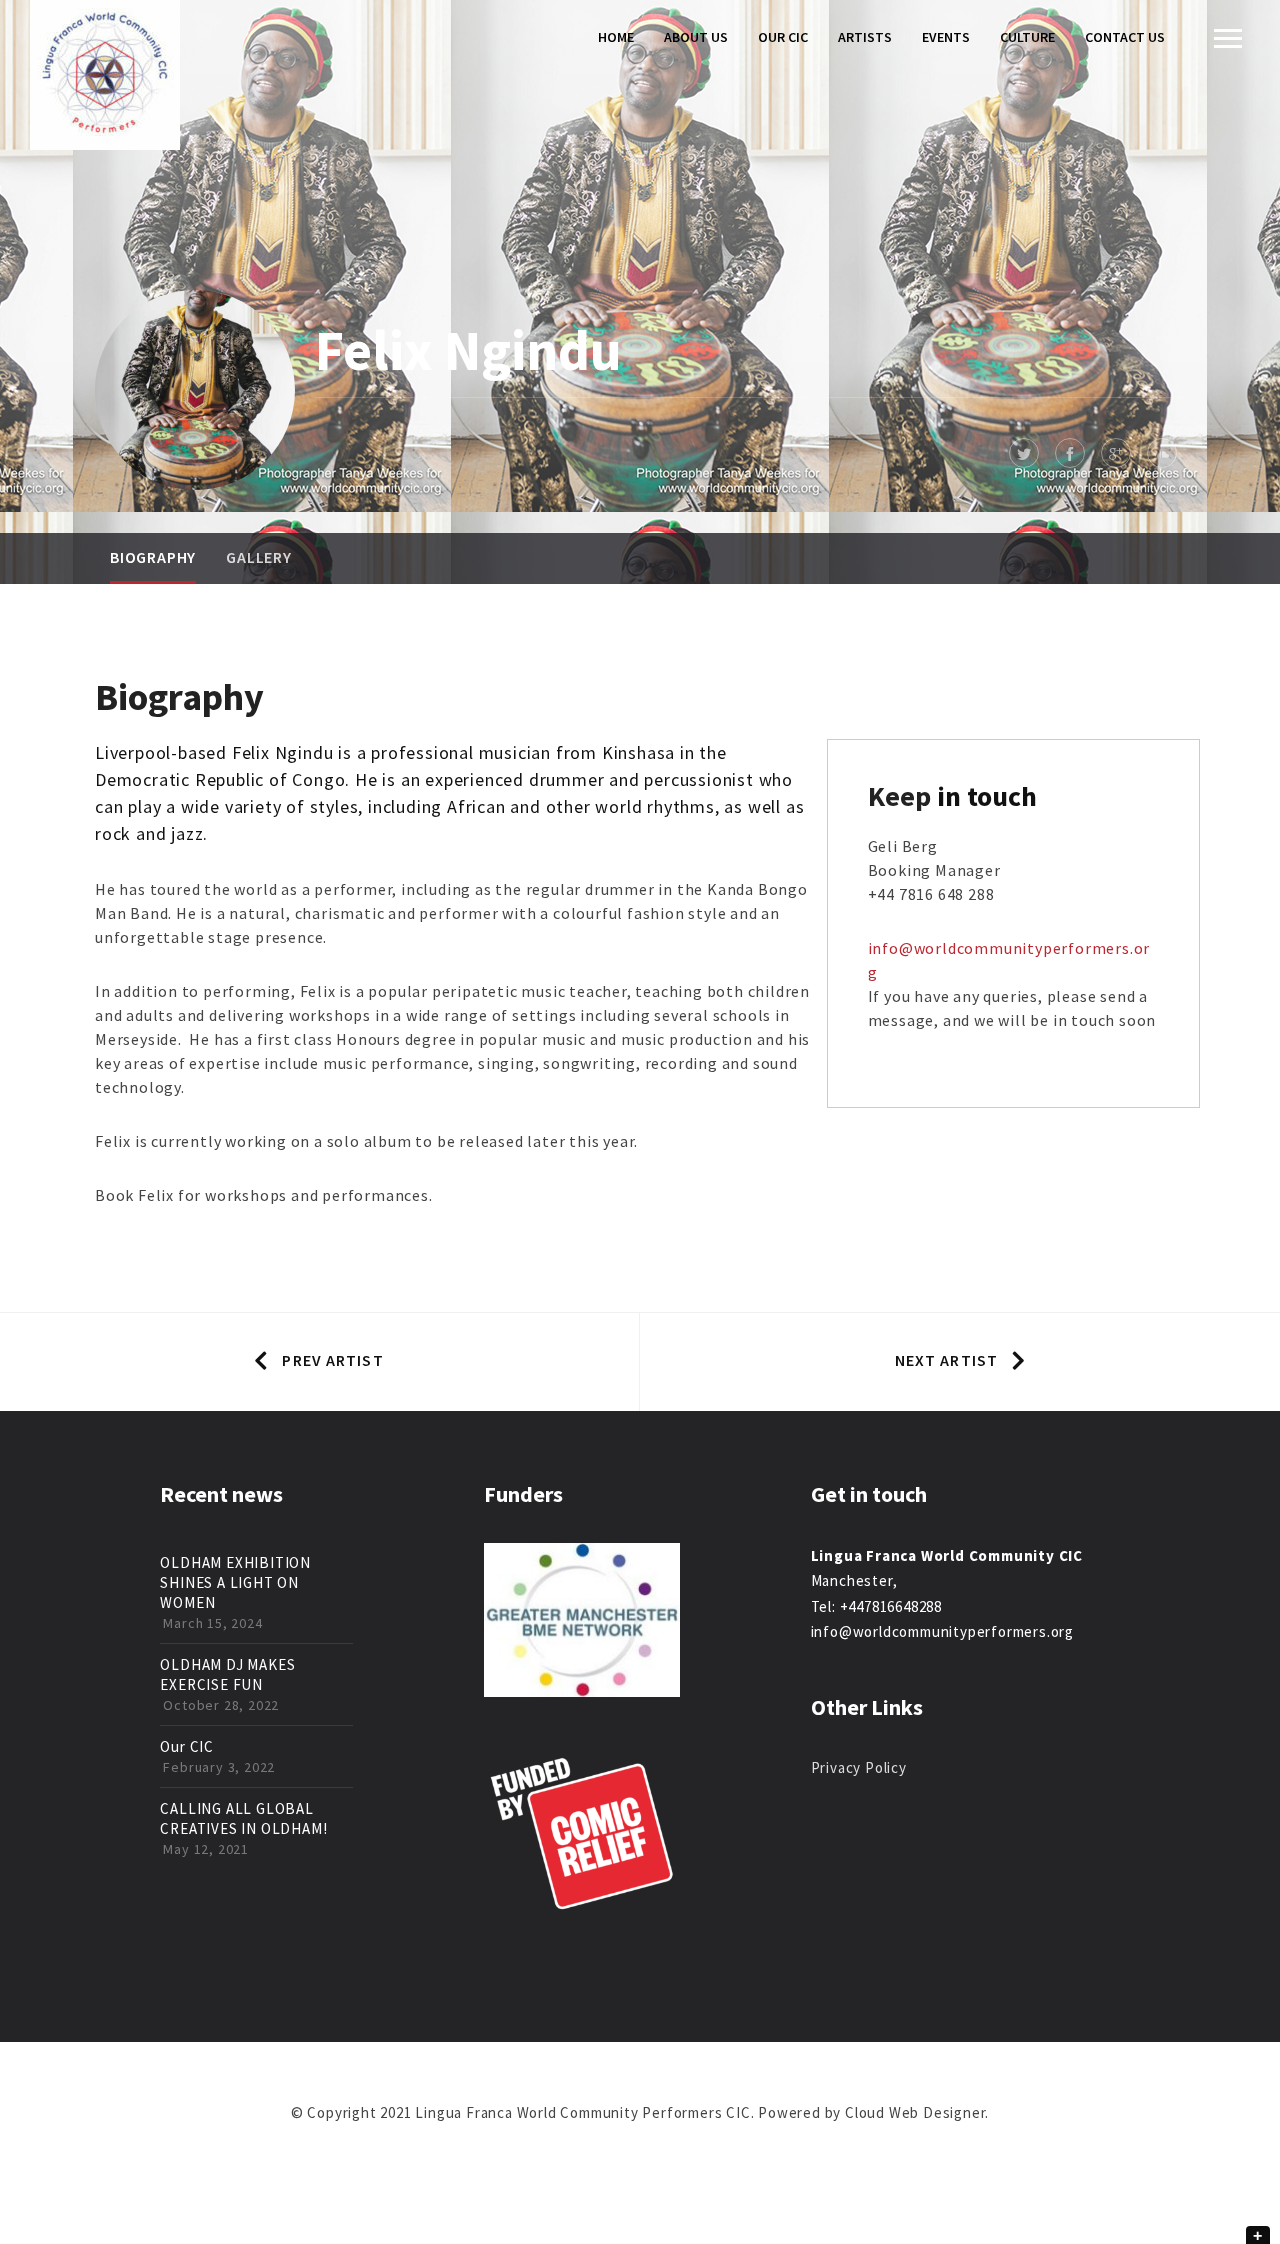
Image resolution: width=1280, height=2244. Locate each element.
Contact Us (1125, 37)
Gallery (259, 557)
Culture (1027, 37)
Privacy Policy (859, 1767)
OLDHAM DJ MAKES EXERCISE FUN (227, 1674)
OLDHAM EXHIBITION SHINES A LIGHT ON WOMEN (235, 1582)
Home (616, 37)
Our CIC (783, 37)
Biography (153, 557)
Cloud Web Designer (915, 2112)
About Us (696, 37)
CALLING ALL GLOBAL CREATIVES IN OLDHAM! (243, 1818)
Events (946, 37)
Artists (865, 37)
